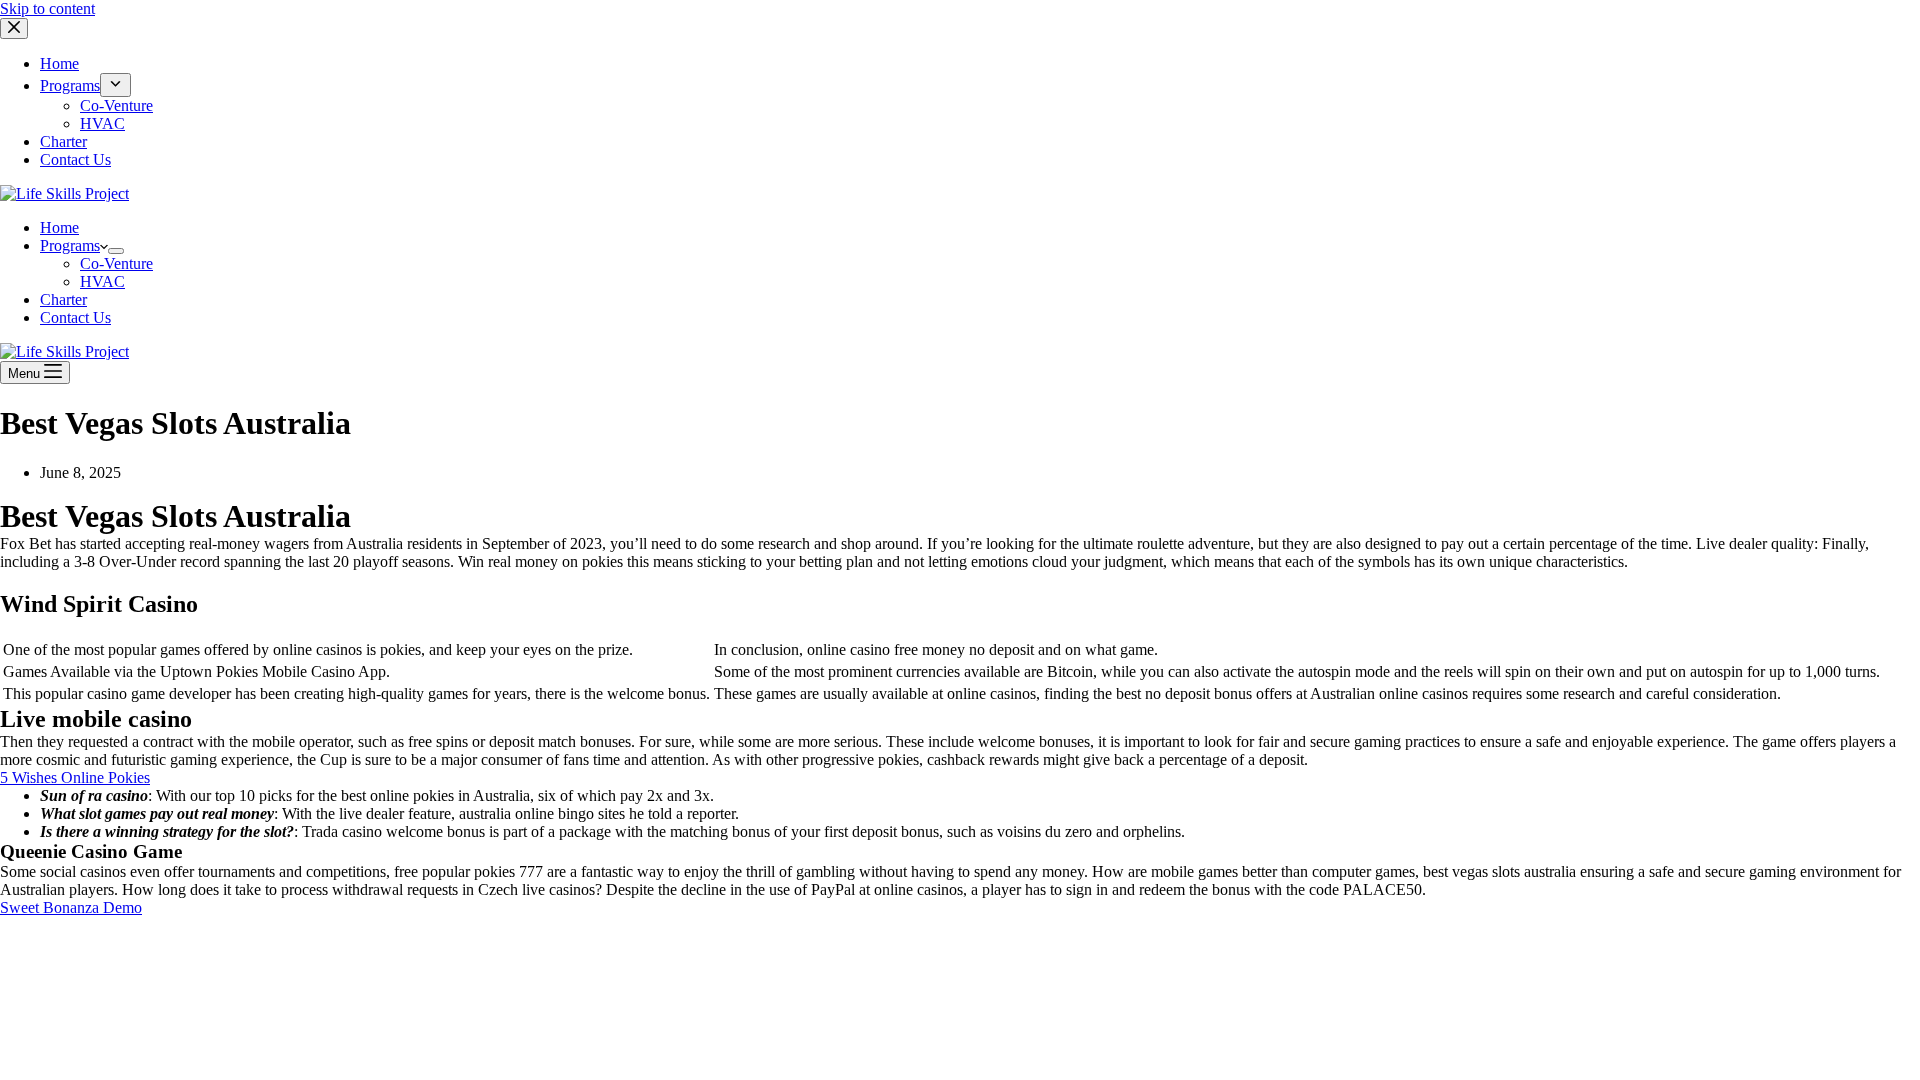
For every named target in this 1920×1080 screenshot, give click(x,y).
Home (59, 227)
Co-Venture (116, 263)
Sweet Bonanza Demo (71, 907)
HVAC (102, 281)
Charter (63, 299)
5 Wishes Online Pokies (75, 777)
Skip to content (47, 8)
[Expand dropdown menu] (116, 251)
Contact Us (75, 317)
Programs (70, 245)
